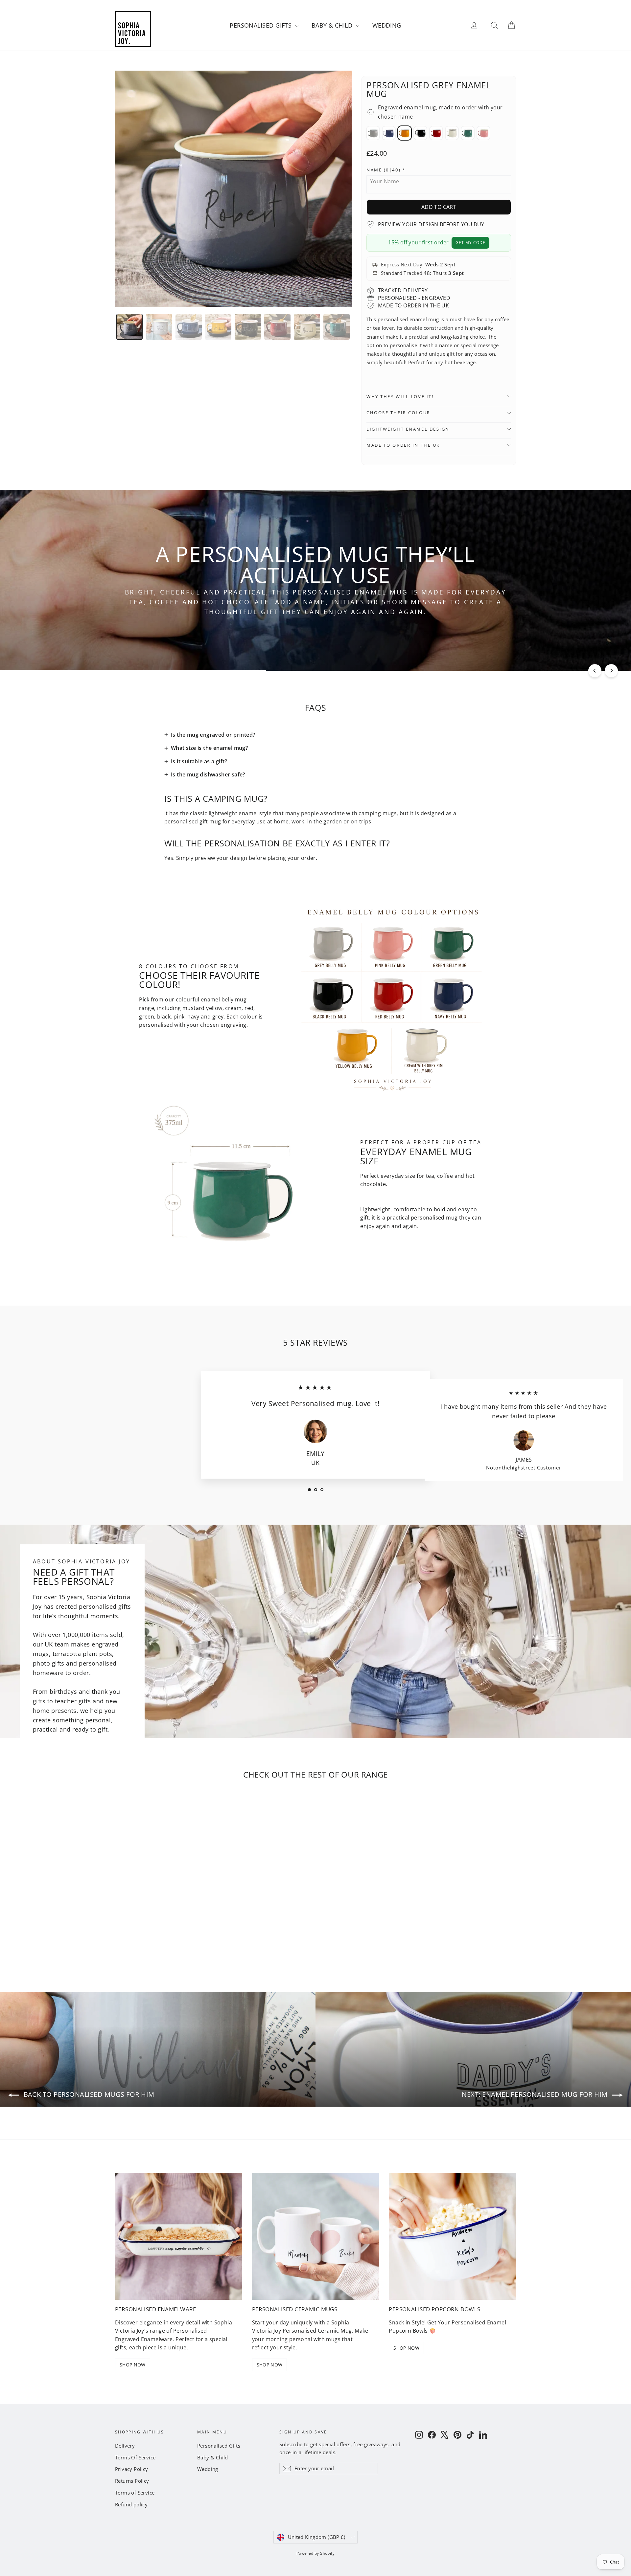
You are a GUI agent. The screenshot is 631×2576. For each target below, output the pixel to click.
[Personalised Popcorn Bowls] (452, 2236)
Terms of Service (135, 2493)
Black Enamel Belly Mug (420, 133)
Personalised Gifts (262, 25)
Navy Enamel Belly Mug (389, 133)
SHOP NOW (133, 2365)
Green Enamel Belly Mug (468, 133)
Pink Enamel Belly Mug (483, 133)
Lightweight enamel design (408, 429)
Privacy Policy (132, 2469)
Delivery (125, 2446)
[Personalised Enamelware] (179, 2236)
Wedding (387, 25)
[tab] (129, 327)
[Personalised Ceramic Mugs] (316, 2236)
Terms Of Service (135, 2457)
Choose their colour (398, 413)
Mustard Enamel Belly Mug (405, 133)
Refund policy (131, 2504)
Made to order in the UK (403, 445)
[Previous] (595, 671)
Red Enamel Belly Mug (436, 133)
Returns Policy (132, 2481)
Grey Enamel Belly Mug (373, 133)
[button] (439, 170)
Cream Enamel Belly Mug (452, 133)
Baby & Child (333, 25)
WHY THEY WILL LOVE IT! (400, 396)
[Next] (611, 671)
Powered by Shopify (315, 2553)
